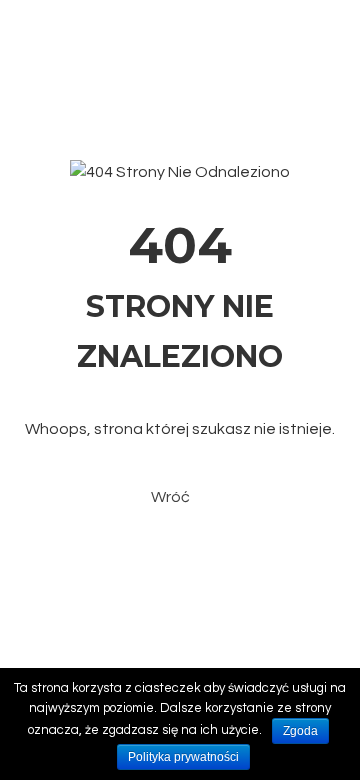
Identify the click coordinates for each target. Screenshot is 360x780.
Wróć (170, 497)
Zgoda (300, 731)
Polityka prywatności (183, 757)
